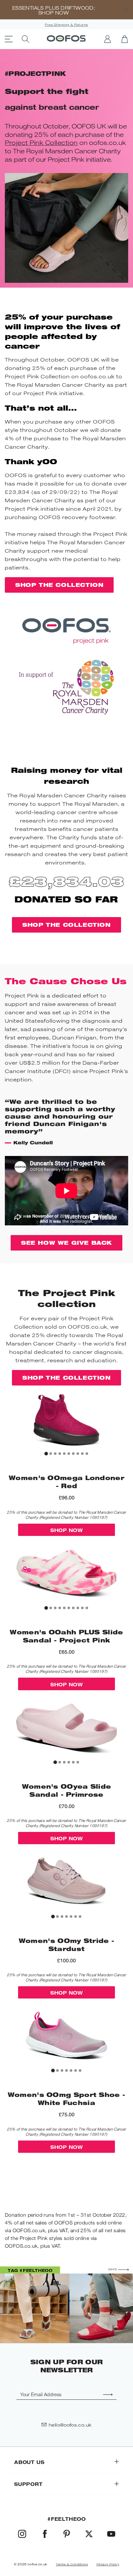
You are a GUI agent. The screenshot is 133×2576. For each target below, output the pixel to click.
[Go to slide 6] (69, 1454)
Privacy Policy (108, 2564)
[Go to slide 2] (51, 1454)
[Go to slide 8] (78, 1454)
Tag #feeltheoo (30, 2270)
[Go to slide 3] (55, 1454)
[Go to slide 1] (46, 1454)
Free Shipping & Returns (66, 25)
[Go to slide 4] (60, 1454)
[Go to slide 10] (87, 1454)
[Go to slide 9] (82, 1454)
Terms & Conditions (72, 2564)
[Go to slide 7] (73, 1454)
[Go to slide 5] (64, 1454)
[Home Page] (67, 39)
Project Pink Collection (41, 143)
